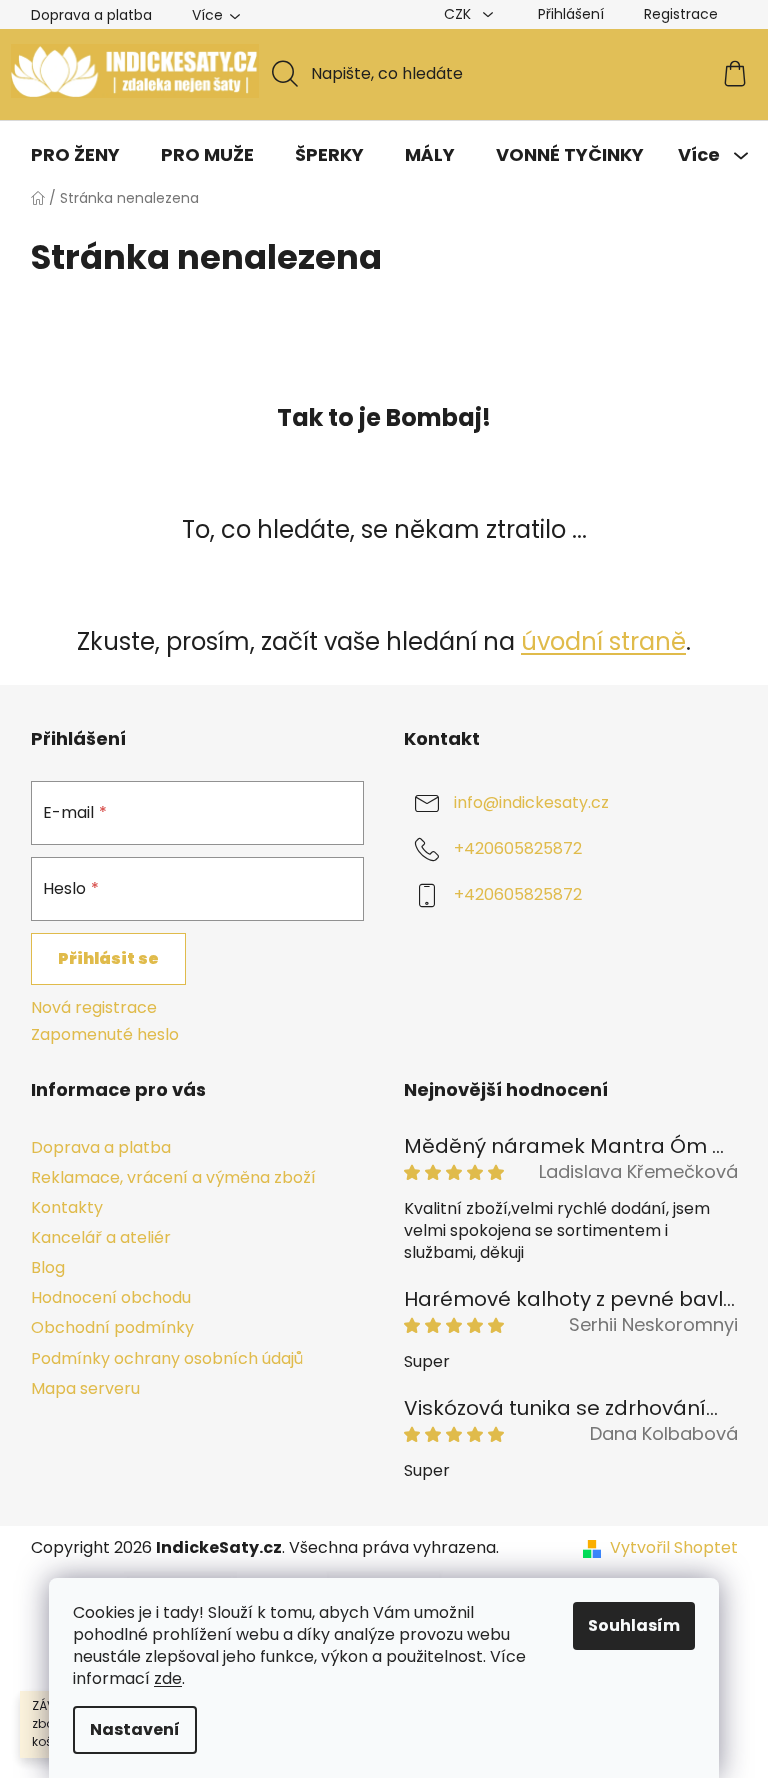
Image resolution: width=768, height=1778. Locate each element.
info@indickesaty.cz (531, 803)
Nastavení (135, 1729)
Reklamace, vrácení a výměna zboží (173, 1177)
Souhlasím (634, 1625)
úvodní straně (603, 641)
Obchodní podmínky (112, 1327)
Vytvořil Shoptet (674, 1548)
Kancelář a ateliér (101, 1237)
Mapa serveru (85, 1388)
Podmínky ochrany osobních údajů (167, 1358)
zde (168, 1678)
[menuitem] (75, 155)
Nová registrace (94, 1008)
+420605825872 (518, 849)
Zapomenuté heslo (105, 1035)
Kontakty (67, 1207)
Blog (48, 1267)
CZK (459, 14)
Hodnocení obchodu (111, 1297)
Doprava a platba (91, 15)
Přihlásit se (108, 958)
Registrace (681, 14)
